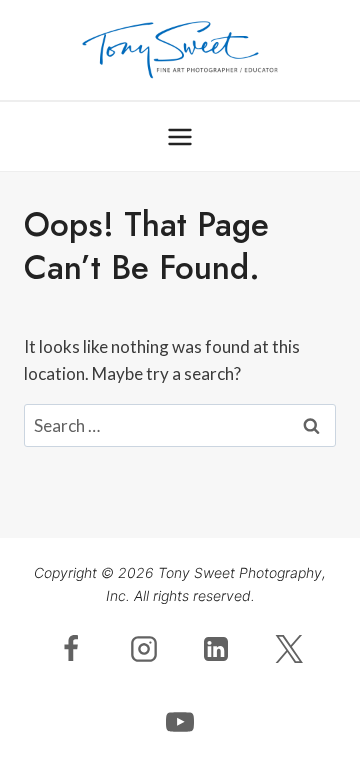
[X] (289, 649)
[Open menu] (180, 136)
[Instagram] (144, 649)
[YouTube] (180, 722)
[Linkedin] (216, 649)
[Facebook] (71, 649)
